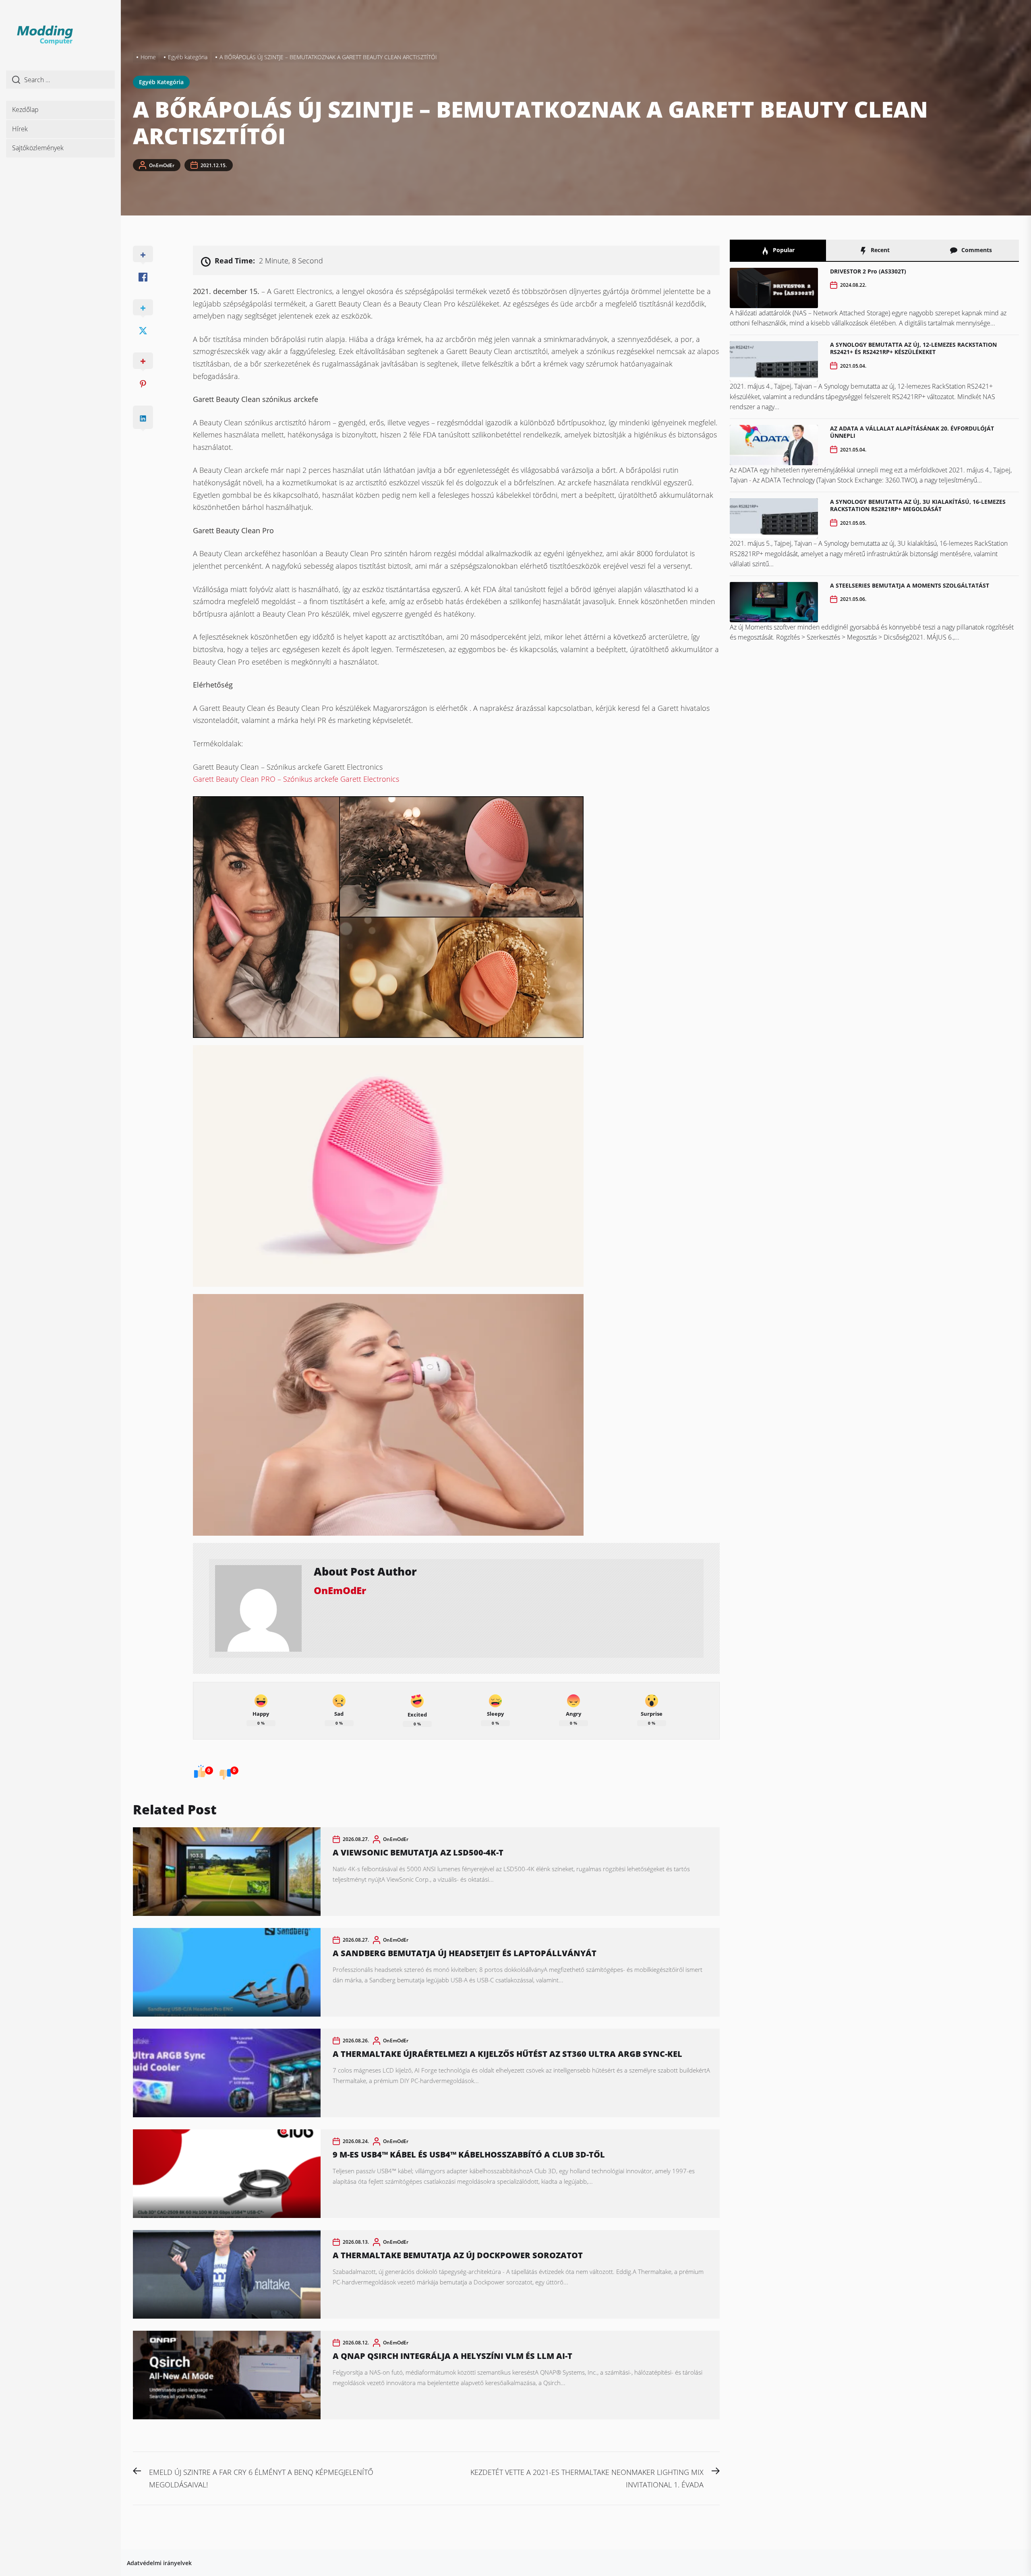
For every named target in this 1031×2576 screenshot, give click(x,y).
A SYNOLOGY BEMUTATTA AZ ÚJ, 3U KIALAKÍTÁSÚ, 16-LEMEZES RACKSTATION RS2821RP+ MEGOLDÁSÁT (918, 505)
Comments (976, 250)
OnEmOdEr (162, 165)
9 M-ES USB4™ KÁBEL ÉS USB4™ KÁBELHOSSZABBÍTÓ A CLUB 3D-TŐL (469, 2155)
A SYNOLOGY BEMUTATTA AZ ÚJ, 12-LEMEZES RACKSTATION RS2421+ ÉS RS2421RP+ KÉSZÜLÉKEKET (913, 348)
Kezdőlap (25, 110)
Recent (879, 250)
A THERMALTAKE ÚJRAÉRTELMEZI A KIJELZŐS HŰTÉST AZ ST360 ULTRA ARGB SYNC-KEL (507, 2054)
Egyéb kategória (161, 82)
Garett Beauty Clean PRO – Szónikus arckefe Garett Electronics (296, 779)
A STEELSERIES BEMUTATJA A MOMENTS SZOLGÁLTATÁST (910, 585)
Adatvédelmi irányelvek (159, 2563)
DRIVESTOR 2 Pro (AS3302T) (868, 271)
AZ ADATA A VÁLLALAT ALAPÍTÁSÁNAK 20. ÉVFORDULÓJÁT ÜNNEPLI (912, 432)
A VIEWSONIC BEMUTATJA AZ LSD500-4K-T (418, 1852)
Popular (783, 250)
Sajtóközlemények (38, 148)
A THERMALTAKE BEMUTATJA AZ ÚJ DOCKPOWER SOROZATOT (458, 2255)
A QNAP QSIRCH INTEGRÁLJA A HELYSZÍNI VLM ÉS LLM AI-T (452, 2356)
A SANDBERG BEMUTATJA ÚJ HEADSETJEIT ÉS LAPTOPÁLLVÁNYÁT (465, 1953)
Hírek (20, 129)
